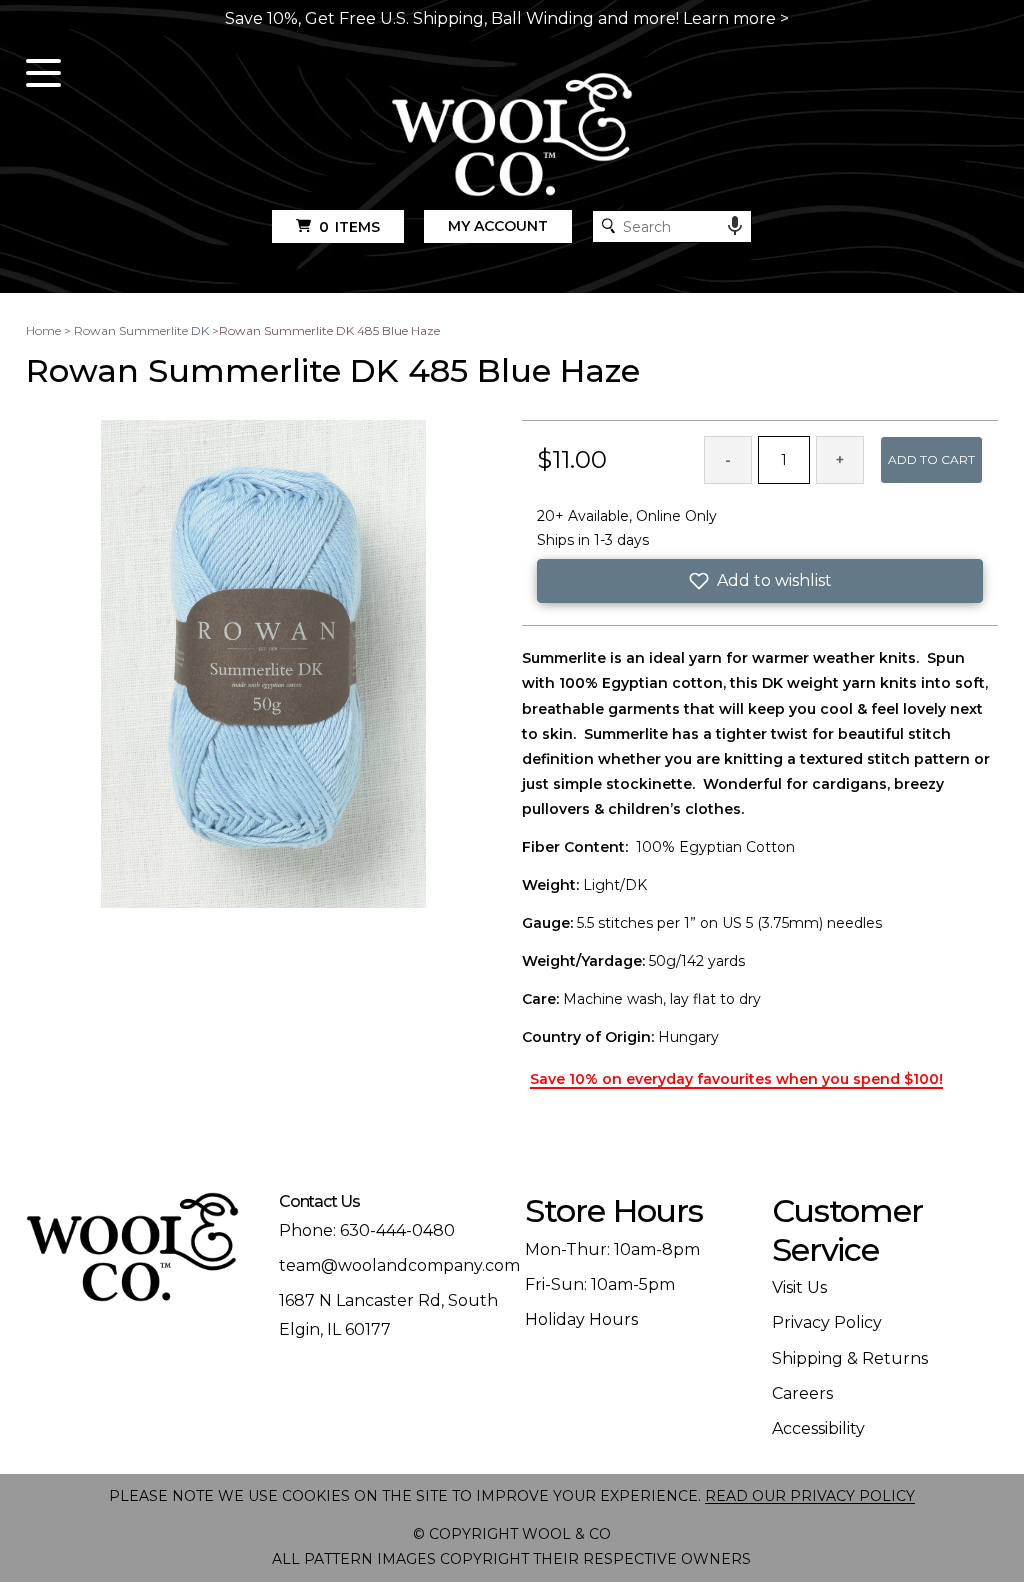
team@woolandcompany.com (399, 1265)
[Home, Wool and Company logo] (512, 136)
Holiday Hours (581, 1319)
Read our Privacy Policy (810, 1496)
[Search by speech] (735, 226)
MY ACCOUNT (498, 226)
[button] (760, 581)
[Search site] (608, 225)
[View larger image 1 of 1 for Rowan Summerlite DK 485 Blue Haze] (263, 665)
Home (43, 330)
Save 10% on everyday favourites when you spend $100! (736, 1079)
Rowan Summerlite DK (141, 330)
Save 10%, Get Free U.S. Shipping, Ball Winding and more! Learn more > (507, 18)
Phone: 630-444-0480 (367, 1230)
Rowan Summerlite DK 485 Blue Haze (329, 330)
